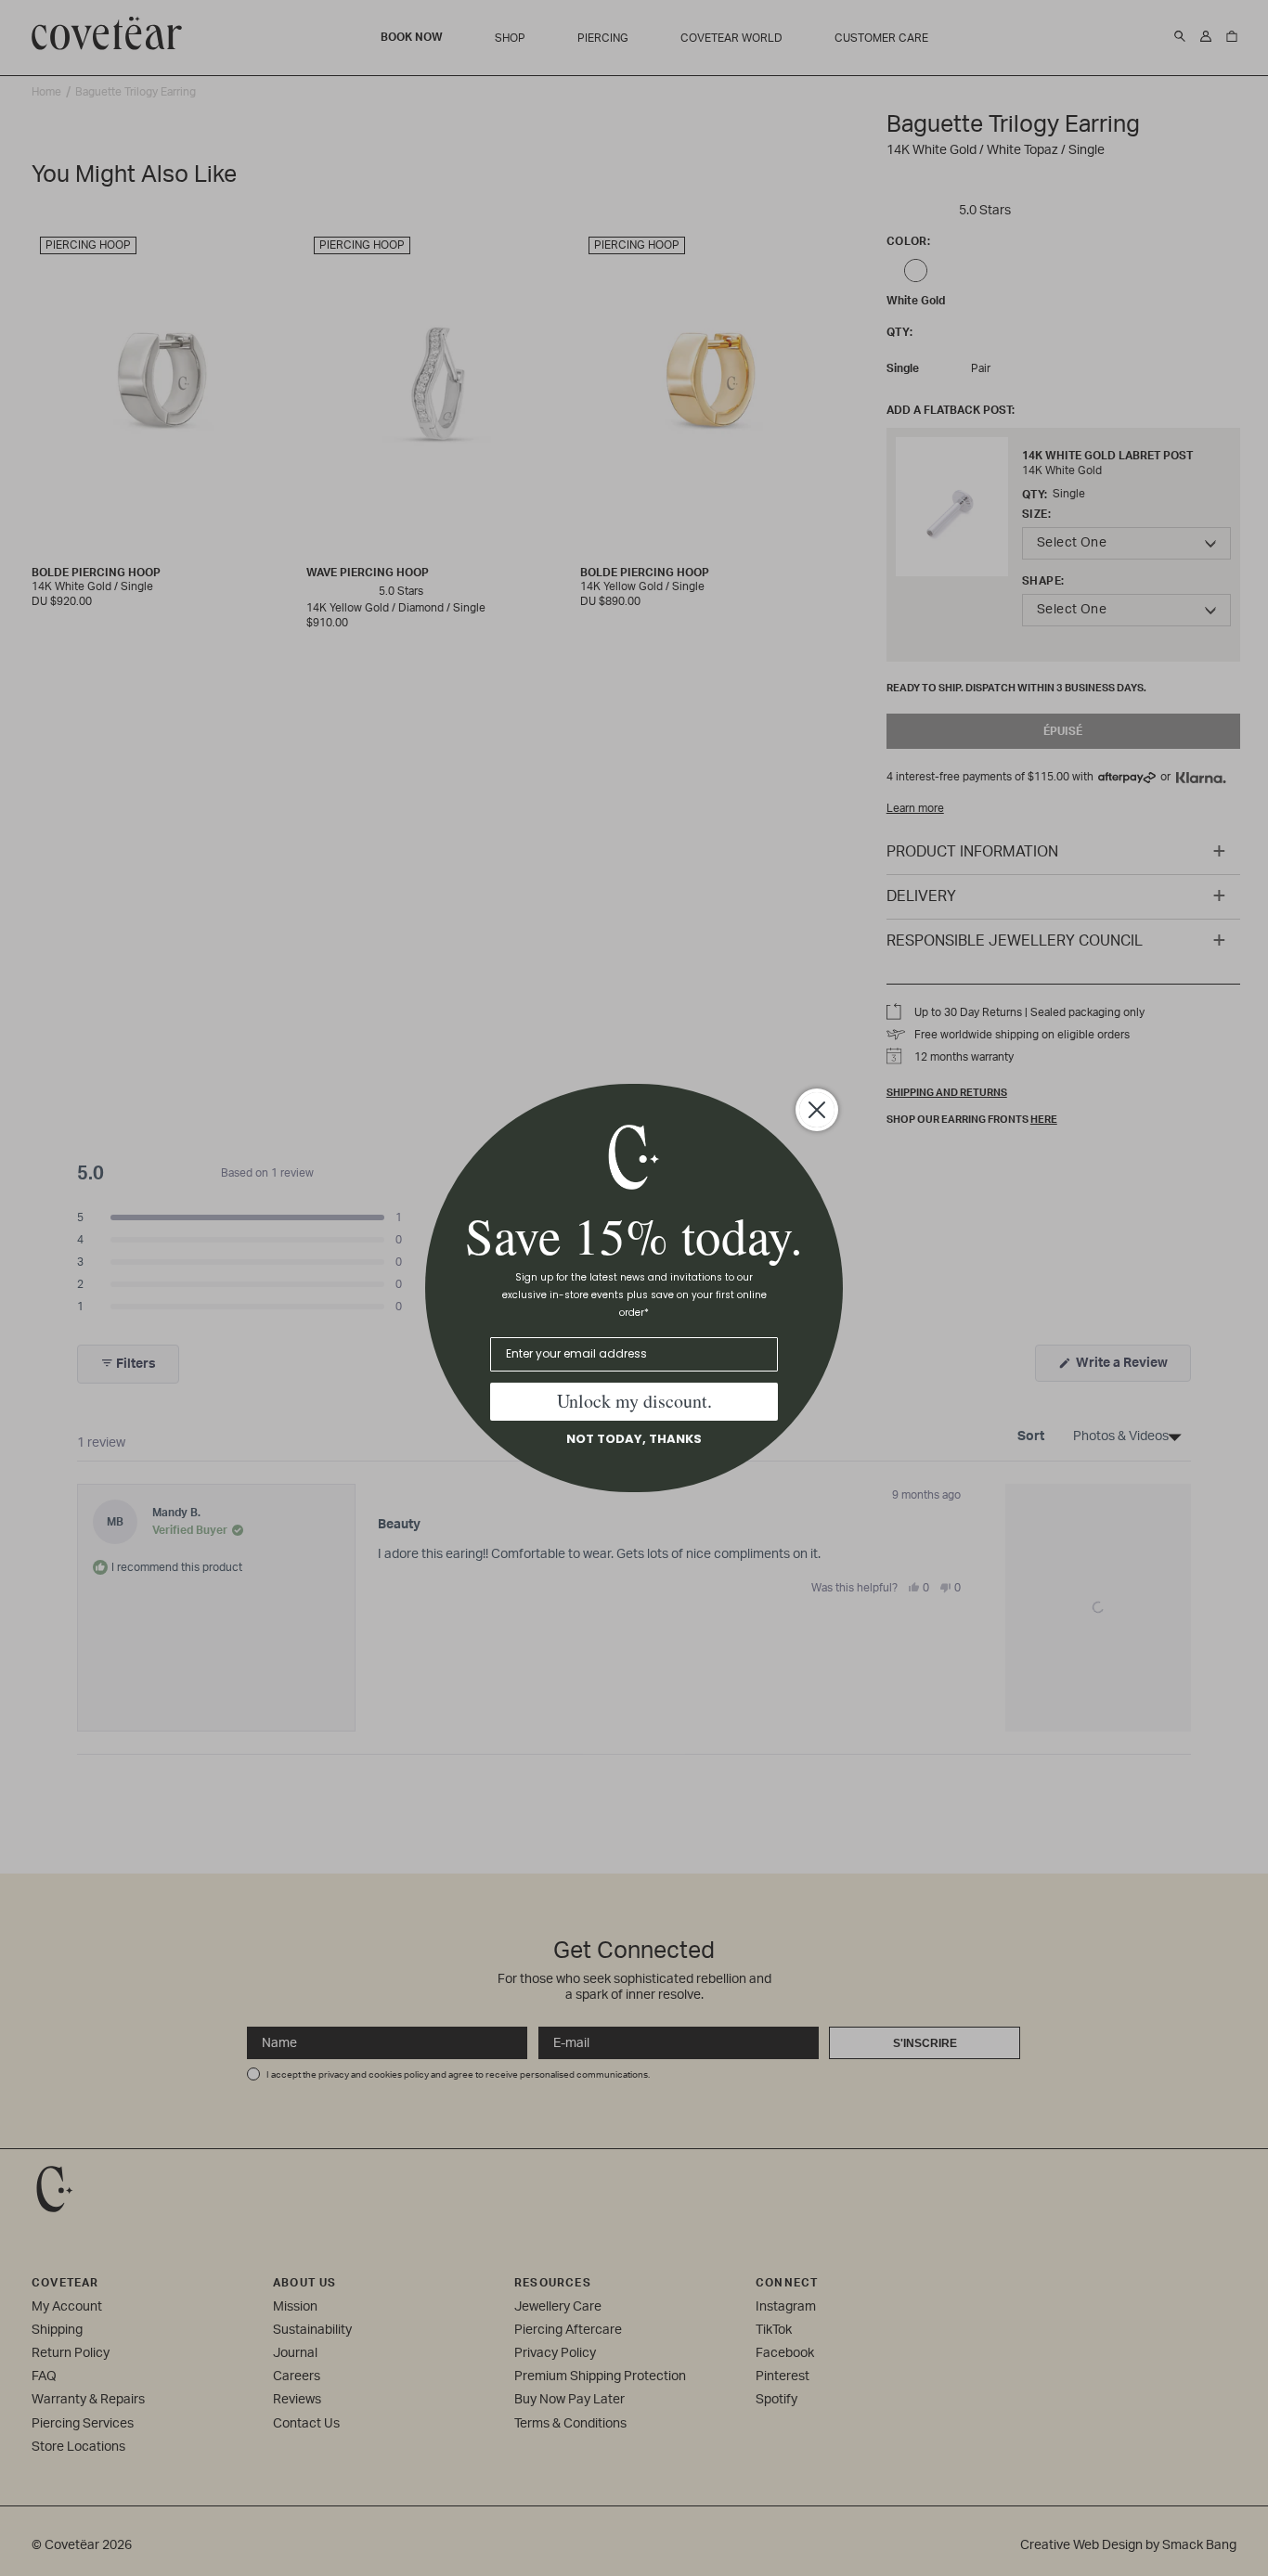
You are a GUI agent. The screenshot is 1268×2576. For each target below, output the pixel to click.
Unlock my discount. (634, 1401)
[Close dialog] (817, 1110)
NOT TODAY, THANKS (634, 1439)
